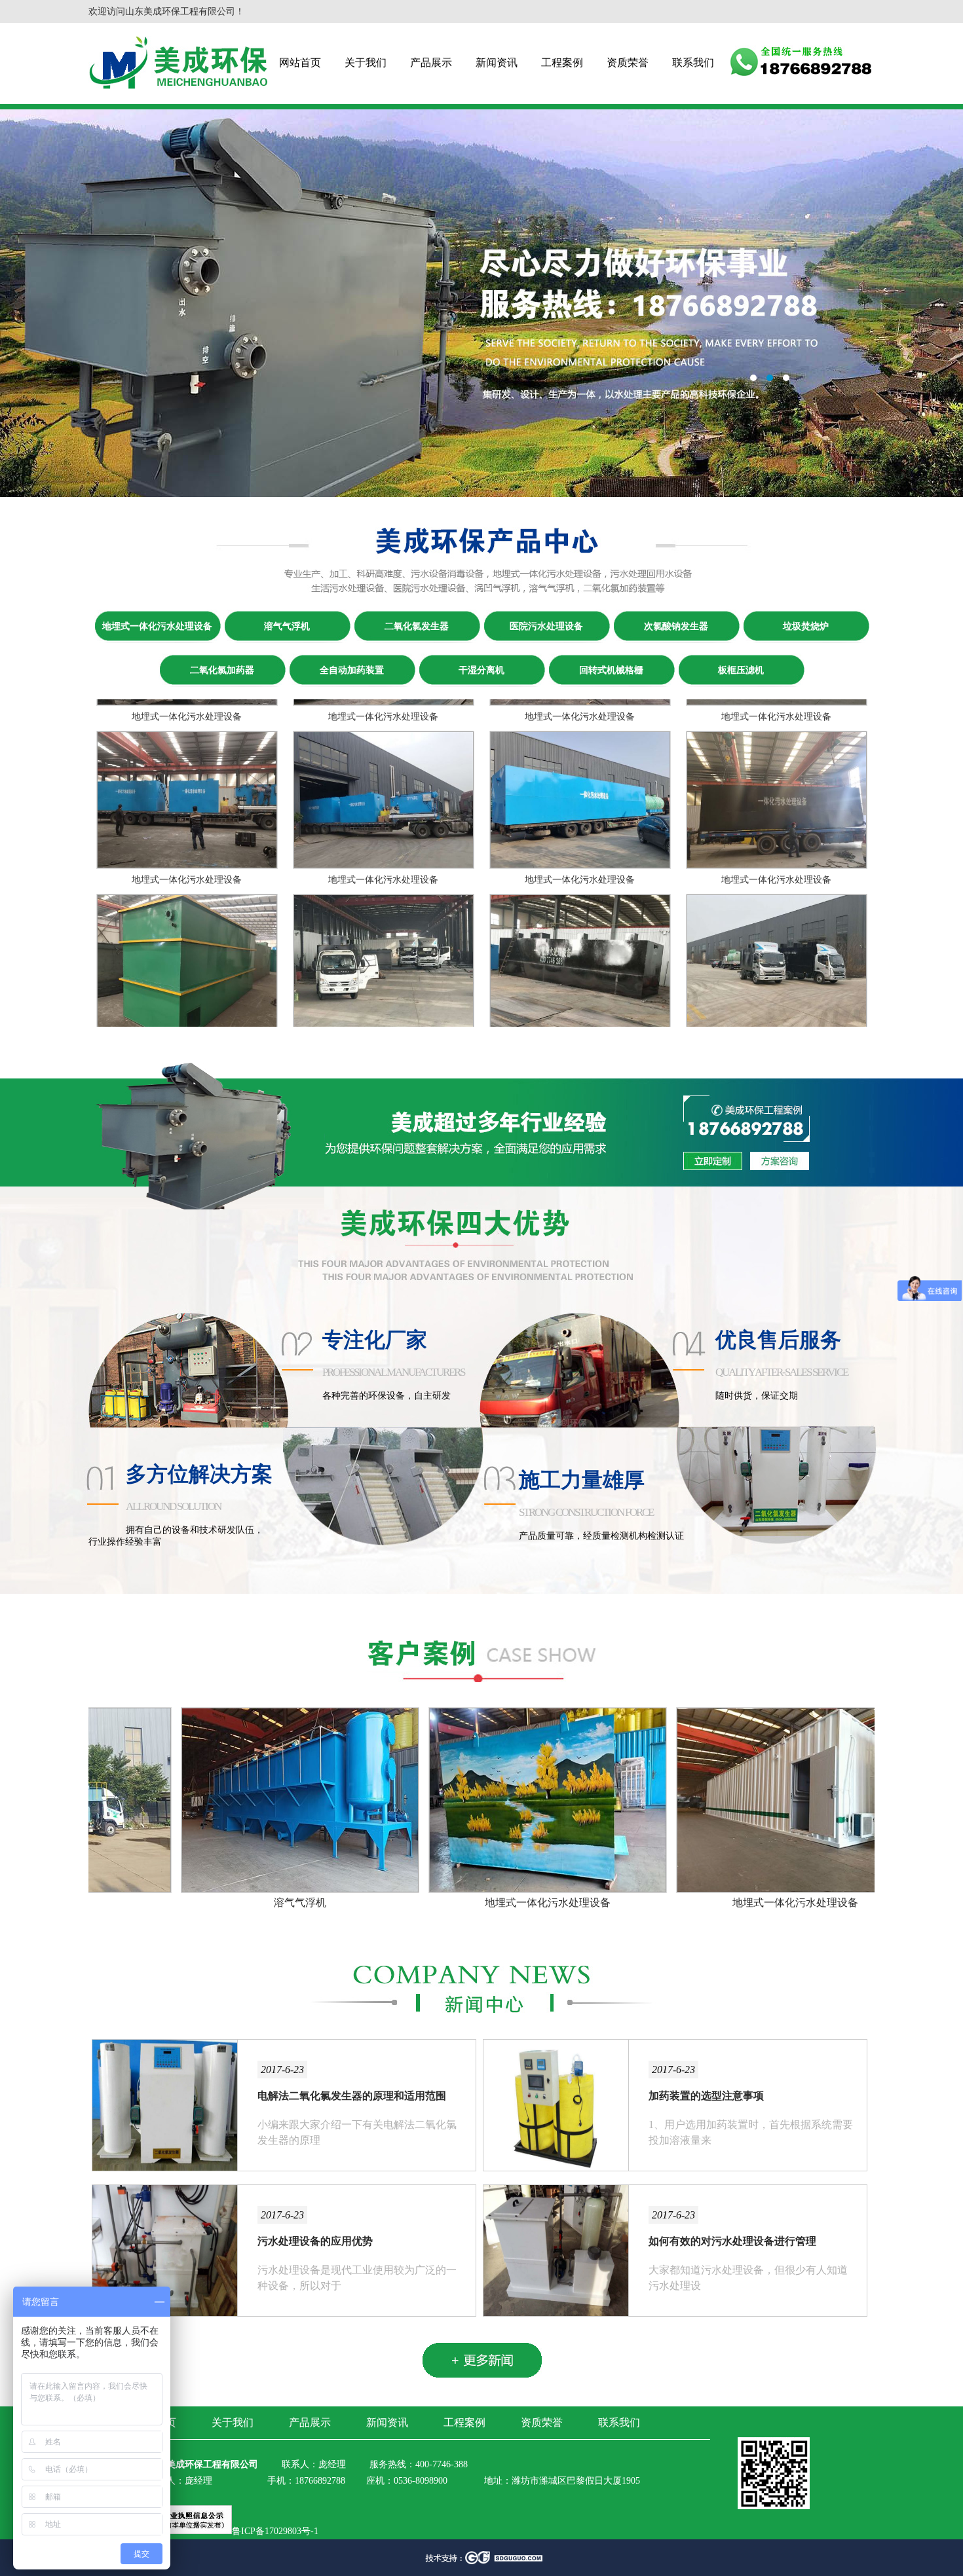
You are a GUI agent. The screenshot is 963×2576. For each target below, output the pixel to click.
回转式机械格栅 (611, 670)
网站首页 (300, 63)
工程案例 (562, 63)
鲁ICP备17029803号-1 (275, 2531)
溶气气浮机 (287, 626)
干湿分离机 (481, 670)
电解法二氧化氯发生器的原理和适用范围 (352, 2096)
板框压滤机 (741, 670)
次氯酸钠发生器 (676, 626)
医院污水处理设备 (546, 626)
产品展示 (431, 63)
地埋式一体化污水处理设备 (157, 626)
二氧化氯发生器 (417, 626)
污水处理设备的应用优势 (315, 2241)
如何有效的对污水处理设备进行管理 (732, 2241)
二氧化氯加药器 (222, 670)
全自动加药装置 (352, 670)
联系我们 (693, 63)
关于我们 (366, 63)
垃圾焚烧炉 (806, 626)
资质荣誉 (628, 63)
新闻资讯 (497, 63)
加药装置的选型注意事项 (706, 2096)
